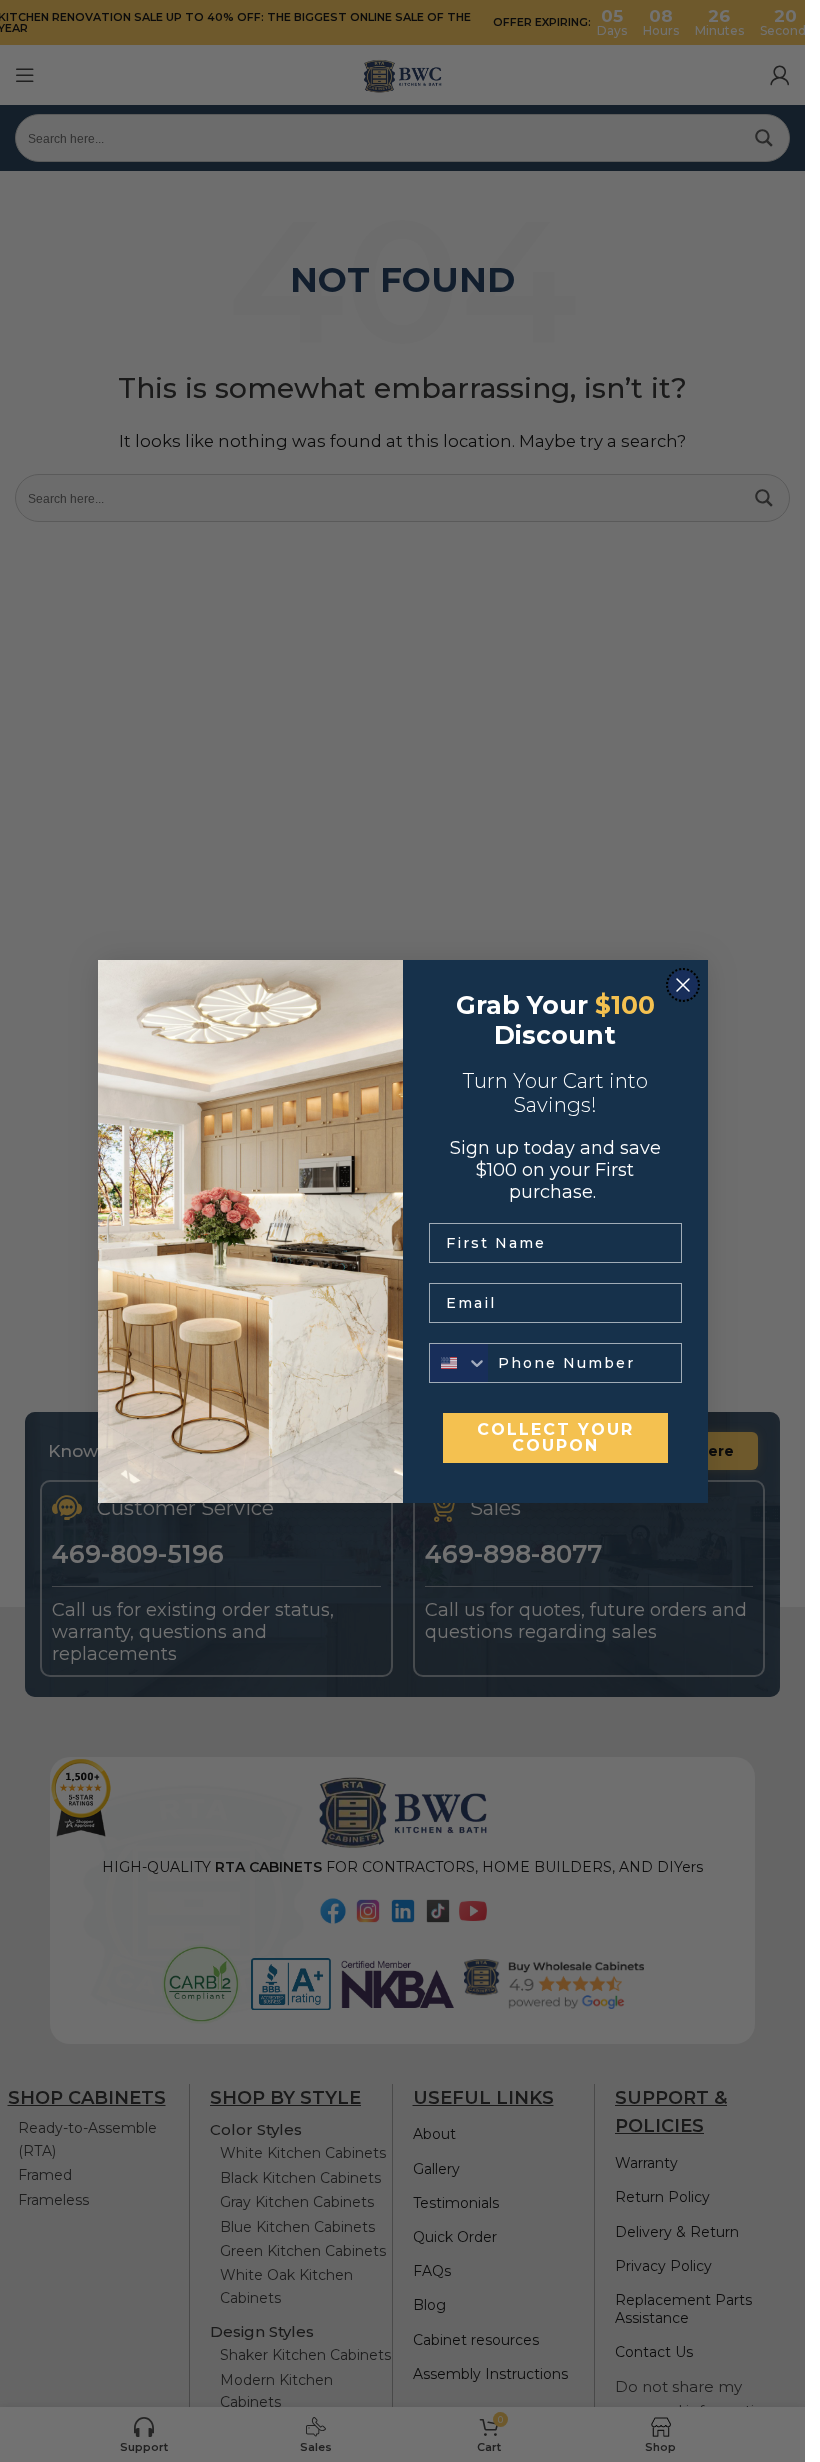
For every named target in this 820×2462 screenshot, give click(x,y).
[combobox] (459, 1363)
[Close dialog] (683, 985)
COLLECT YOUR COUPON (555, 1437)
